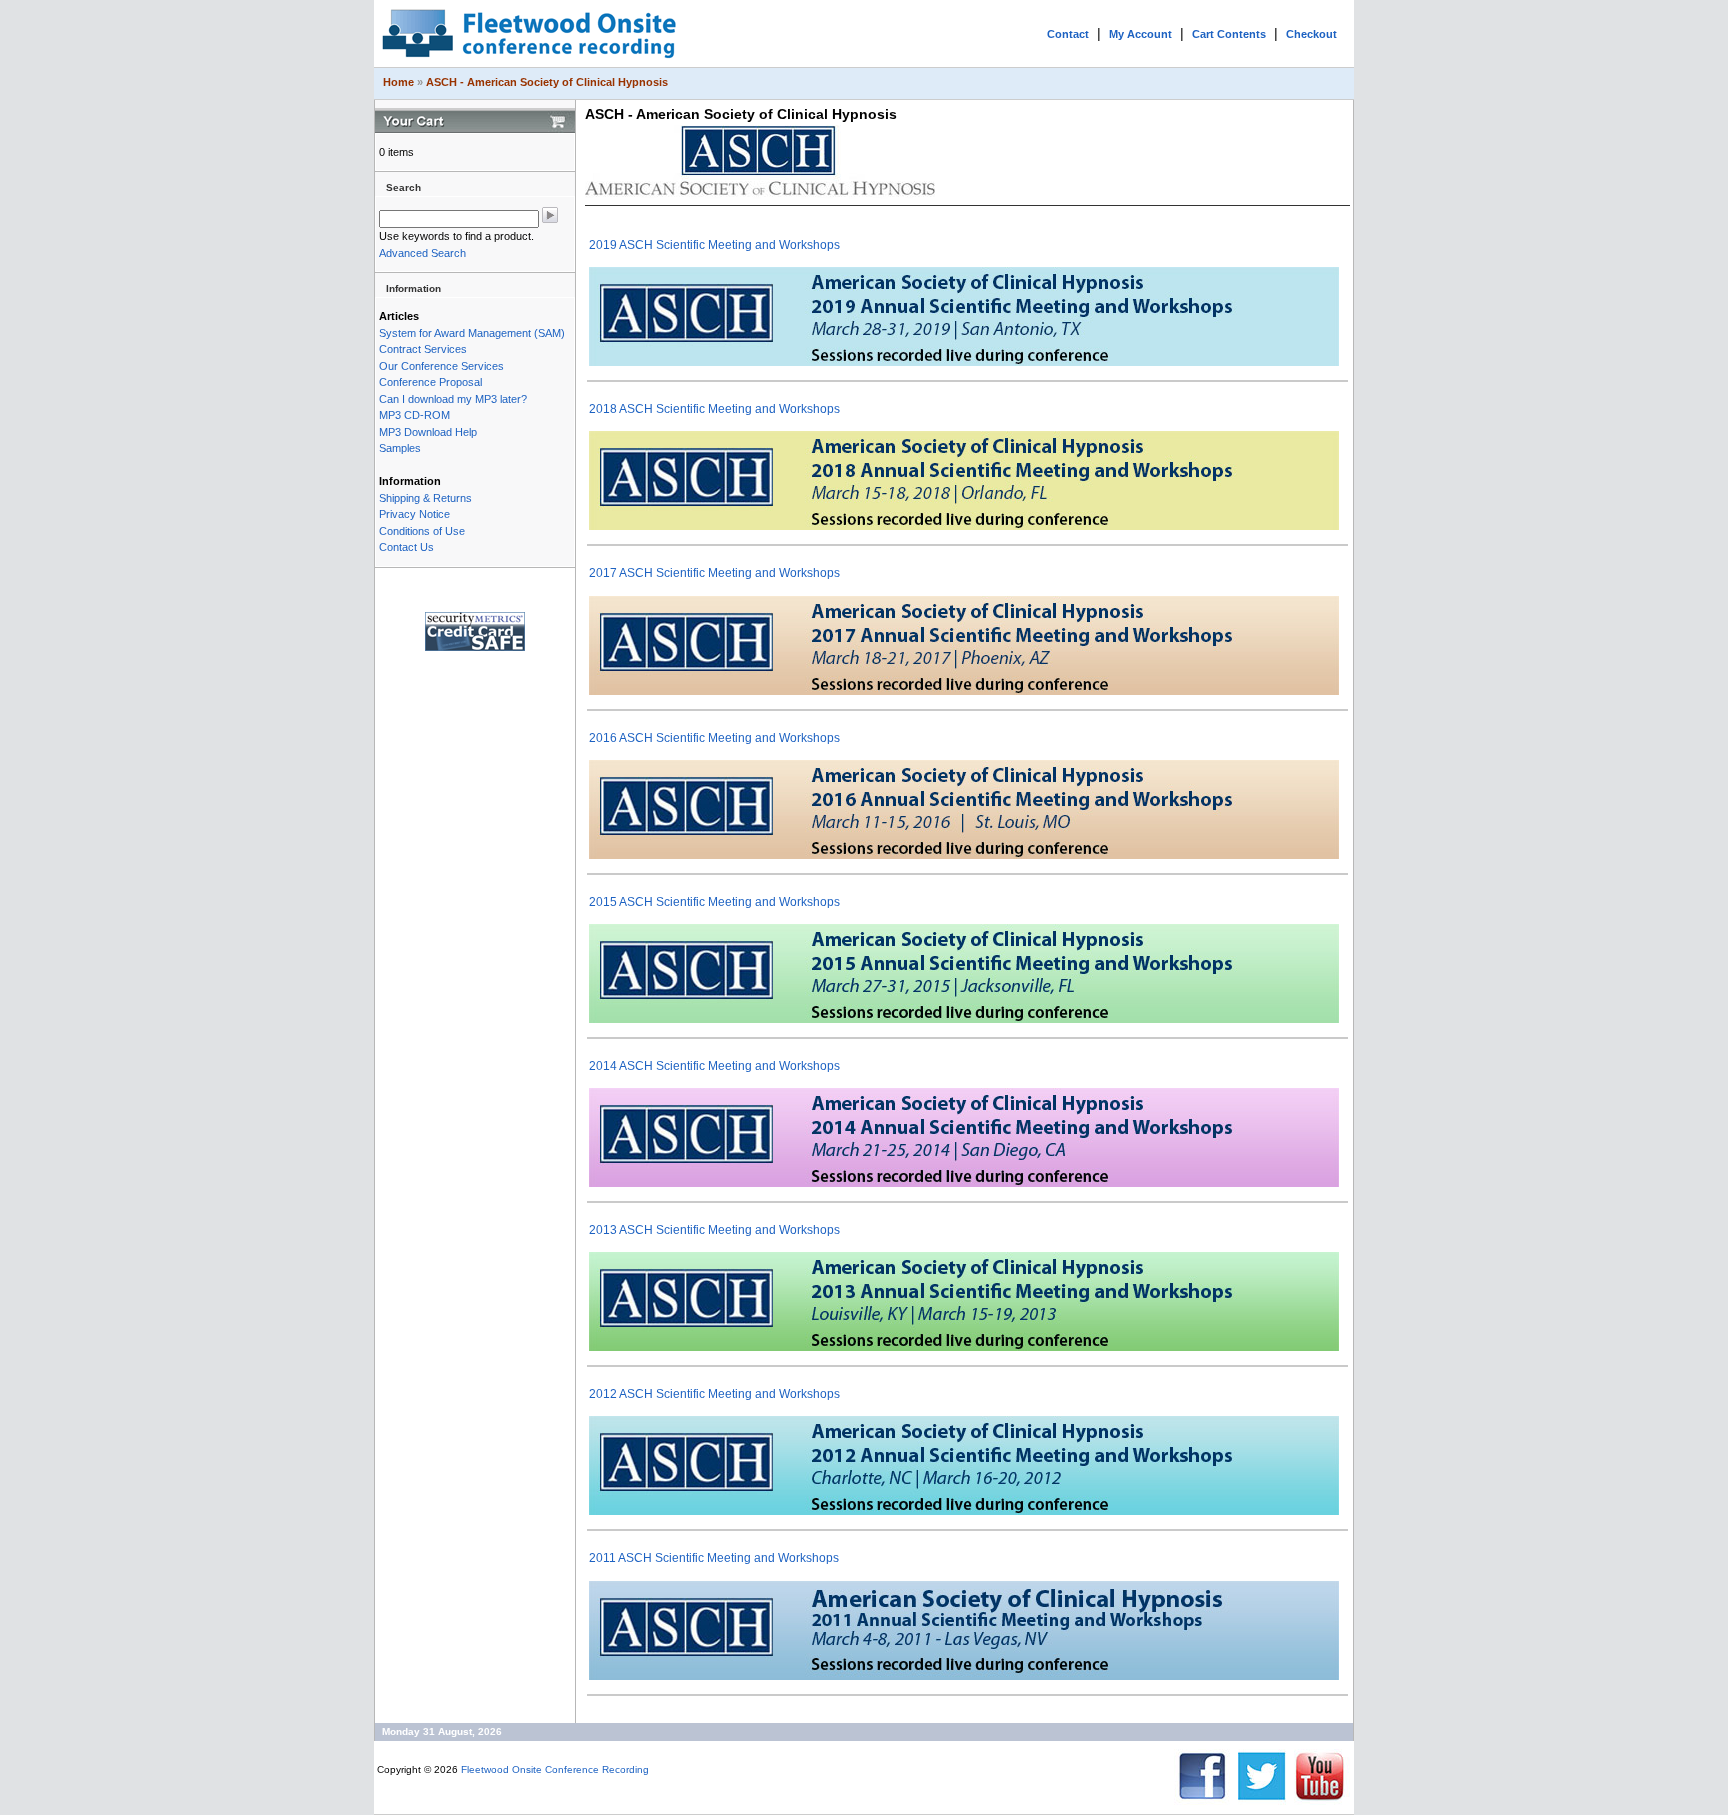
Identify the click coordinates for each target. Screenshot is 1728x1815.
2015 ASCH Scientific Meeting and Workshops (714, 902)
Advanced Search (422, 253)
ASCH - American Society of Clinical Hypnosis (547, 82)
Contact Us (406, 547)
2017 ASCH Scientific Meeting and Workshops (714, 573)
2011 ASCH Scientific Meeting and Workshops (714, 1558)
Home (398, 82)
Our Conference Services (441, 366)
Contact (1068, 34)
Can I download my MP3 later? (453, 399)
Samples (400, 448)
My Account (1140, 34)
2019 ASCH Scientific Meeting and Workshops (714, 245)
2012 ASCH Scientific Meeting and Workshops (714, 1394)
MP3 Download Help (428, 432)
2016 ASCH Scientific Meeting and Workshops (714, 738)
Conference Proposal (430, 382)
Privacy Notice (414, 514)
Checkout (1311, 34)
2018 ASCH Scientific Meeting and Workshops (714, 409)
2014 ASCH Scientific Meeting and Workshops (714, 1066)
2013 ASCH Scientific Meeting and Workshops (714, 1230)
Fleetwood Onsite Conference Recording (555, 1769)
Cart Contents (1229, 34)
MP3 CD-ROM (414, 415)
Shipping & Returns (425, 498)
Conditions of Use (422, 531)
